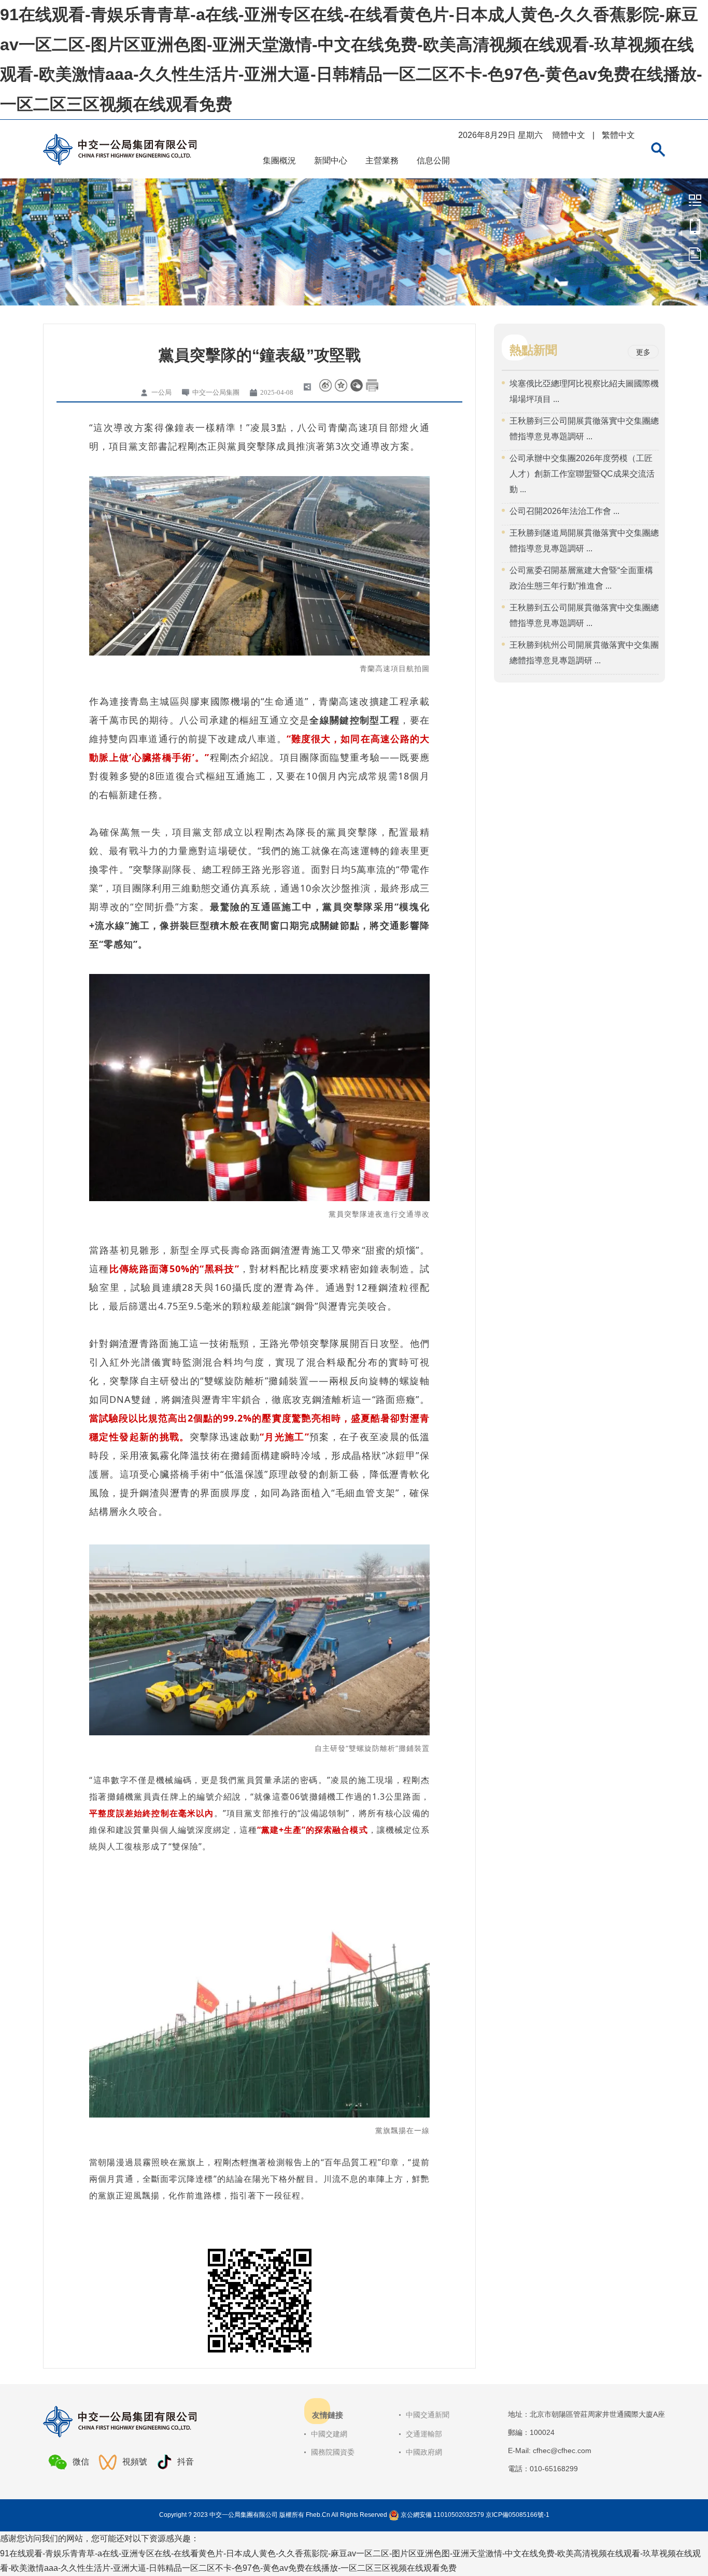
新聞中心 (331, 161)
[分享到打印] (372, 385)
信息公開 (433, 161)
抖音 (186, 2462)
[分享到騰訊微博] (341, 385)
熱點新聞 (533, 350)
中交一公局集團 (695, 200)
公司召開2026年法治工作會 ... (564, 511)
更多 (643, 352)
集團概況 (279, 161)
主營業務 (382, 161)
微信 (81, 2462)
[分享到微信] (357, 385)
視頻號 (135, 2462)
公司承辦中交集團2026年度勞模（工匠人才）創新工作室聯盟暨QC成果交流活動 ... (582, 474)
